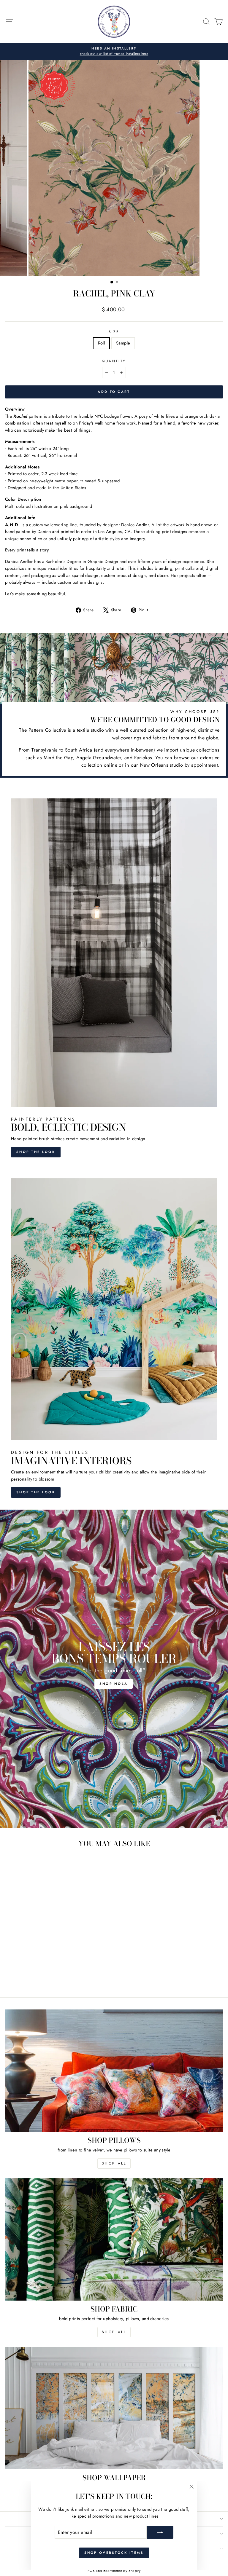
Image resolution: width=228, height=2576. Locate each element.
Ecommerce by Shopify (122, 2571)
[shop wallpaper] (114, 2408)
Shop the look (36, 1152)
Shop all (114, 2332)
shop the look (36, 1492)
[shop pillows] (114, 2071)
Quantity (114, 361)
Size (114, 332)
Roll (101, 343)
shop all (114, 2163)
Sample (123, 343)
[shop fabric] (114, 2239)
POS (91, 2571)
